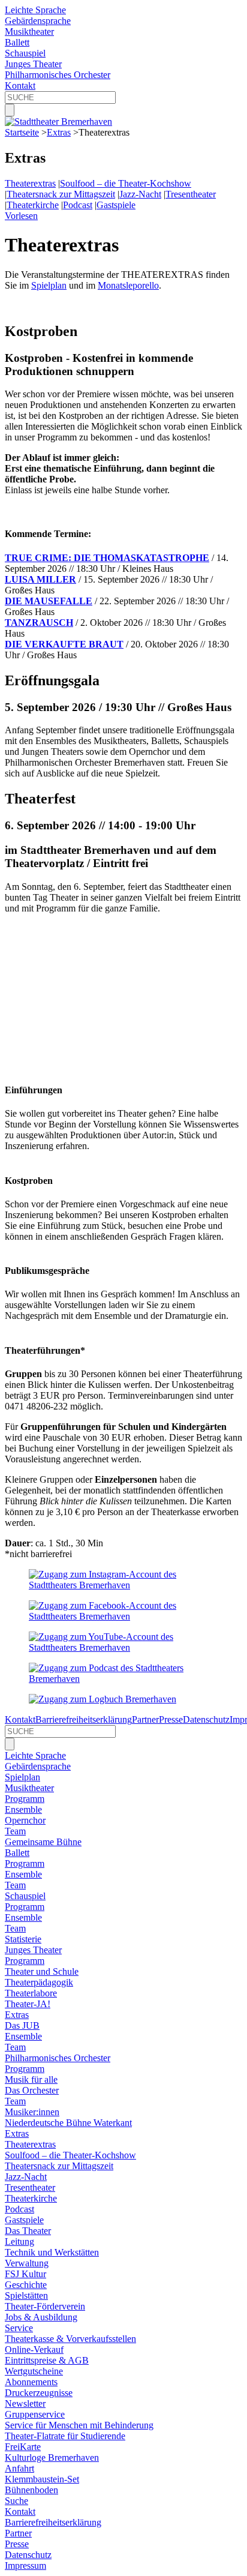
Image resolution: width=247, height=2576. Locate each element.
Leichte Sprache (35, 10)
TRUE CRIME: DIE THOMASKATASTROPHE (107, 558)
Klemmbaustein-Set (42, 2479)
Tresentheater (191, 194)
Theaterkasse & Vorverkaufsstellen (70, 2339)
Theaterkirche (33, 205)
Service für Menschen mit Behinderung (79, 2425)
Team (15, 1831)
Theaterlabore (31, 1993)
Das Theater (28, 2231)
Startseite (22, 132)
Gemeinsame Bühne (43, 1842)
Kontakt (20, 86)
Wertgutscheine (34, 2371)
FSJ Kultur (25, 2274)
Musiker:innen (32, 2112)
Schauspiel (25, 53)
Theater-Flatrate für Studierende (65, 2436)
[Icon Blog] (103, 1699)
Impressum (25, 2565)
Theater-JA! (28, 2004)
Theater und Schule (42, 1971)
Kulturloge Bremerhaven (52, 2457)
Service (19, 2328)
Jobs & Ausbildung (41, 2317)
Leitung (19, 2241)
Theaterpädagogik (39, 1982)
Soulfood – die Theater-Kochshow (126, 183)
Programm (25, 1799)
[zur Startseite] (58, 122)
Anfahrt (19, 2468)
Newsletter (25, 2403)
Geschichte (26, 2285)
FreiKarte (23, 2447)
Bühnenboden (31, 2490)
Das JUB (22, 2025)
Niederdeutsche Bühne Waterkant (68, 2123)
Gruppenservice (35, 2414)
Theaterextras (30, 183)
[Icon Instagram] (123, 1585)
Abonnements (31, 2382)
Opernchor (25, 1820)
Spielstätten (26, 2295)
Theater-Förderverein (45, 2306)
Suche (16, 2501)
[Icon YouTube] (123, 1647)
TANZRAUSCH (39, 623)
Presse (171, 1719)
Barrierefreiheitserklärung (84, 1719)
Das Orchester (32, 2090)
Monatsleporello (128, 285)
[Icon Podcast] (123, 1679)
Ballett (17, 42)
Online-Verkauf (34, 2349)
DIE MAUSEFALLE (49, 601)
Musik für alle (31, 2079)
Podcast (78, 205)
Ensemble (23, 1809)
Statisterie (23, 1939)
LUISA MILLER (40, 579)
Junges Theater (33, 64)
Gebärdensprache (38, 21)
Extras (59, 132)
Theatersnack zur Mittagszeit (61, 194)
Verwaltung (27, 2263)
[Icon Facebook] (123, 1616)
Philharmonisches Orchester (58, 75)
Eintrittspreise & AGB (47, 2360)
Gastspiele (116, 205)
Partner (145, 1719)
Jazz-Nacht (140, 194)
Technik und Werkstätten (52, 2252)
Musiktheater (29, 32)
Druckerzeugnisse (39, 2393)
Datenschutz (206, 1719)
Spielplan (49, 285)
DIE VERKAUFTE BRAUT (64, 644)
